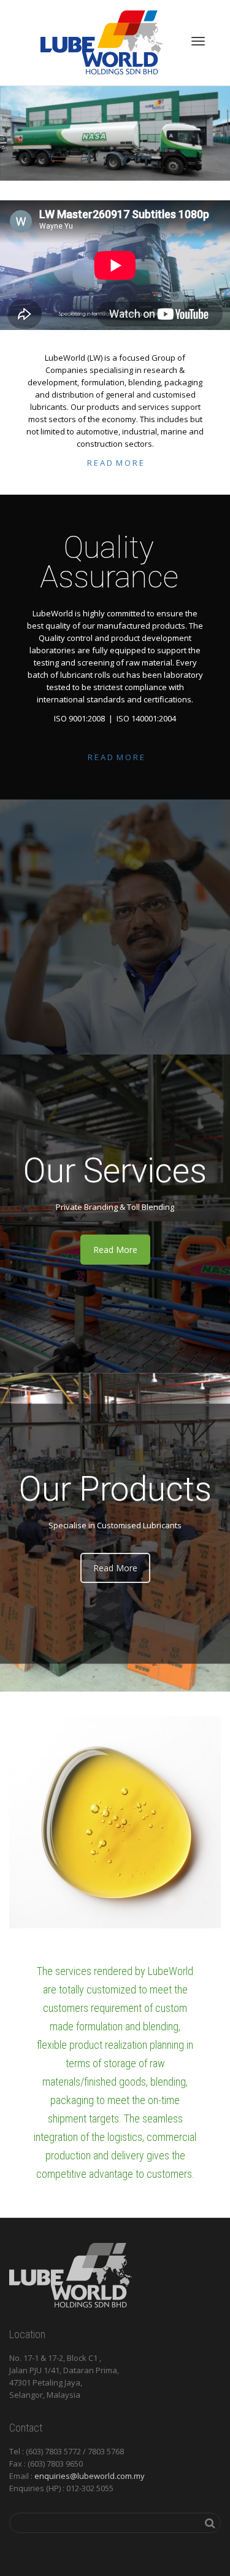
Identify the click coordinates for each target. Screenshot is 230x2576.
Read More (115, 1250)
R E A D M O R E (115, 463)
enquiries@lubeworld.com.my (90, 2476)
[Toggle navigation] (198, 41)
